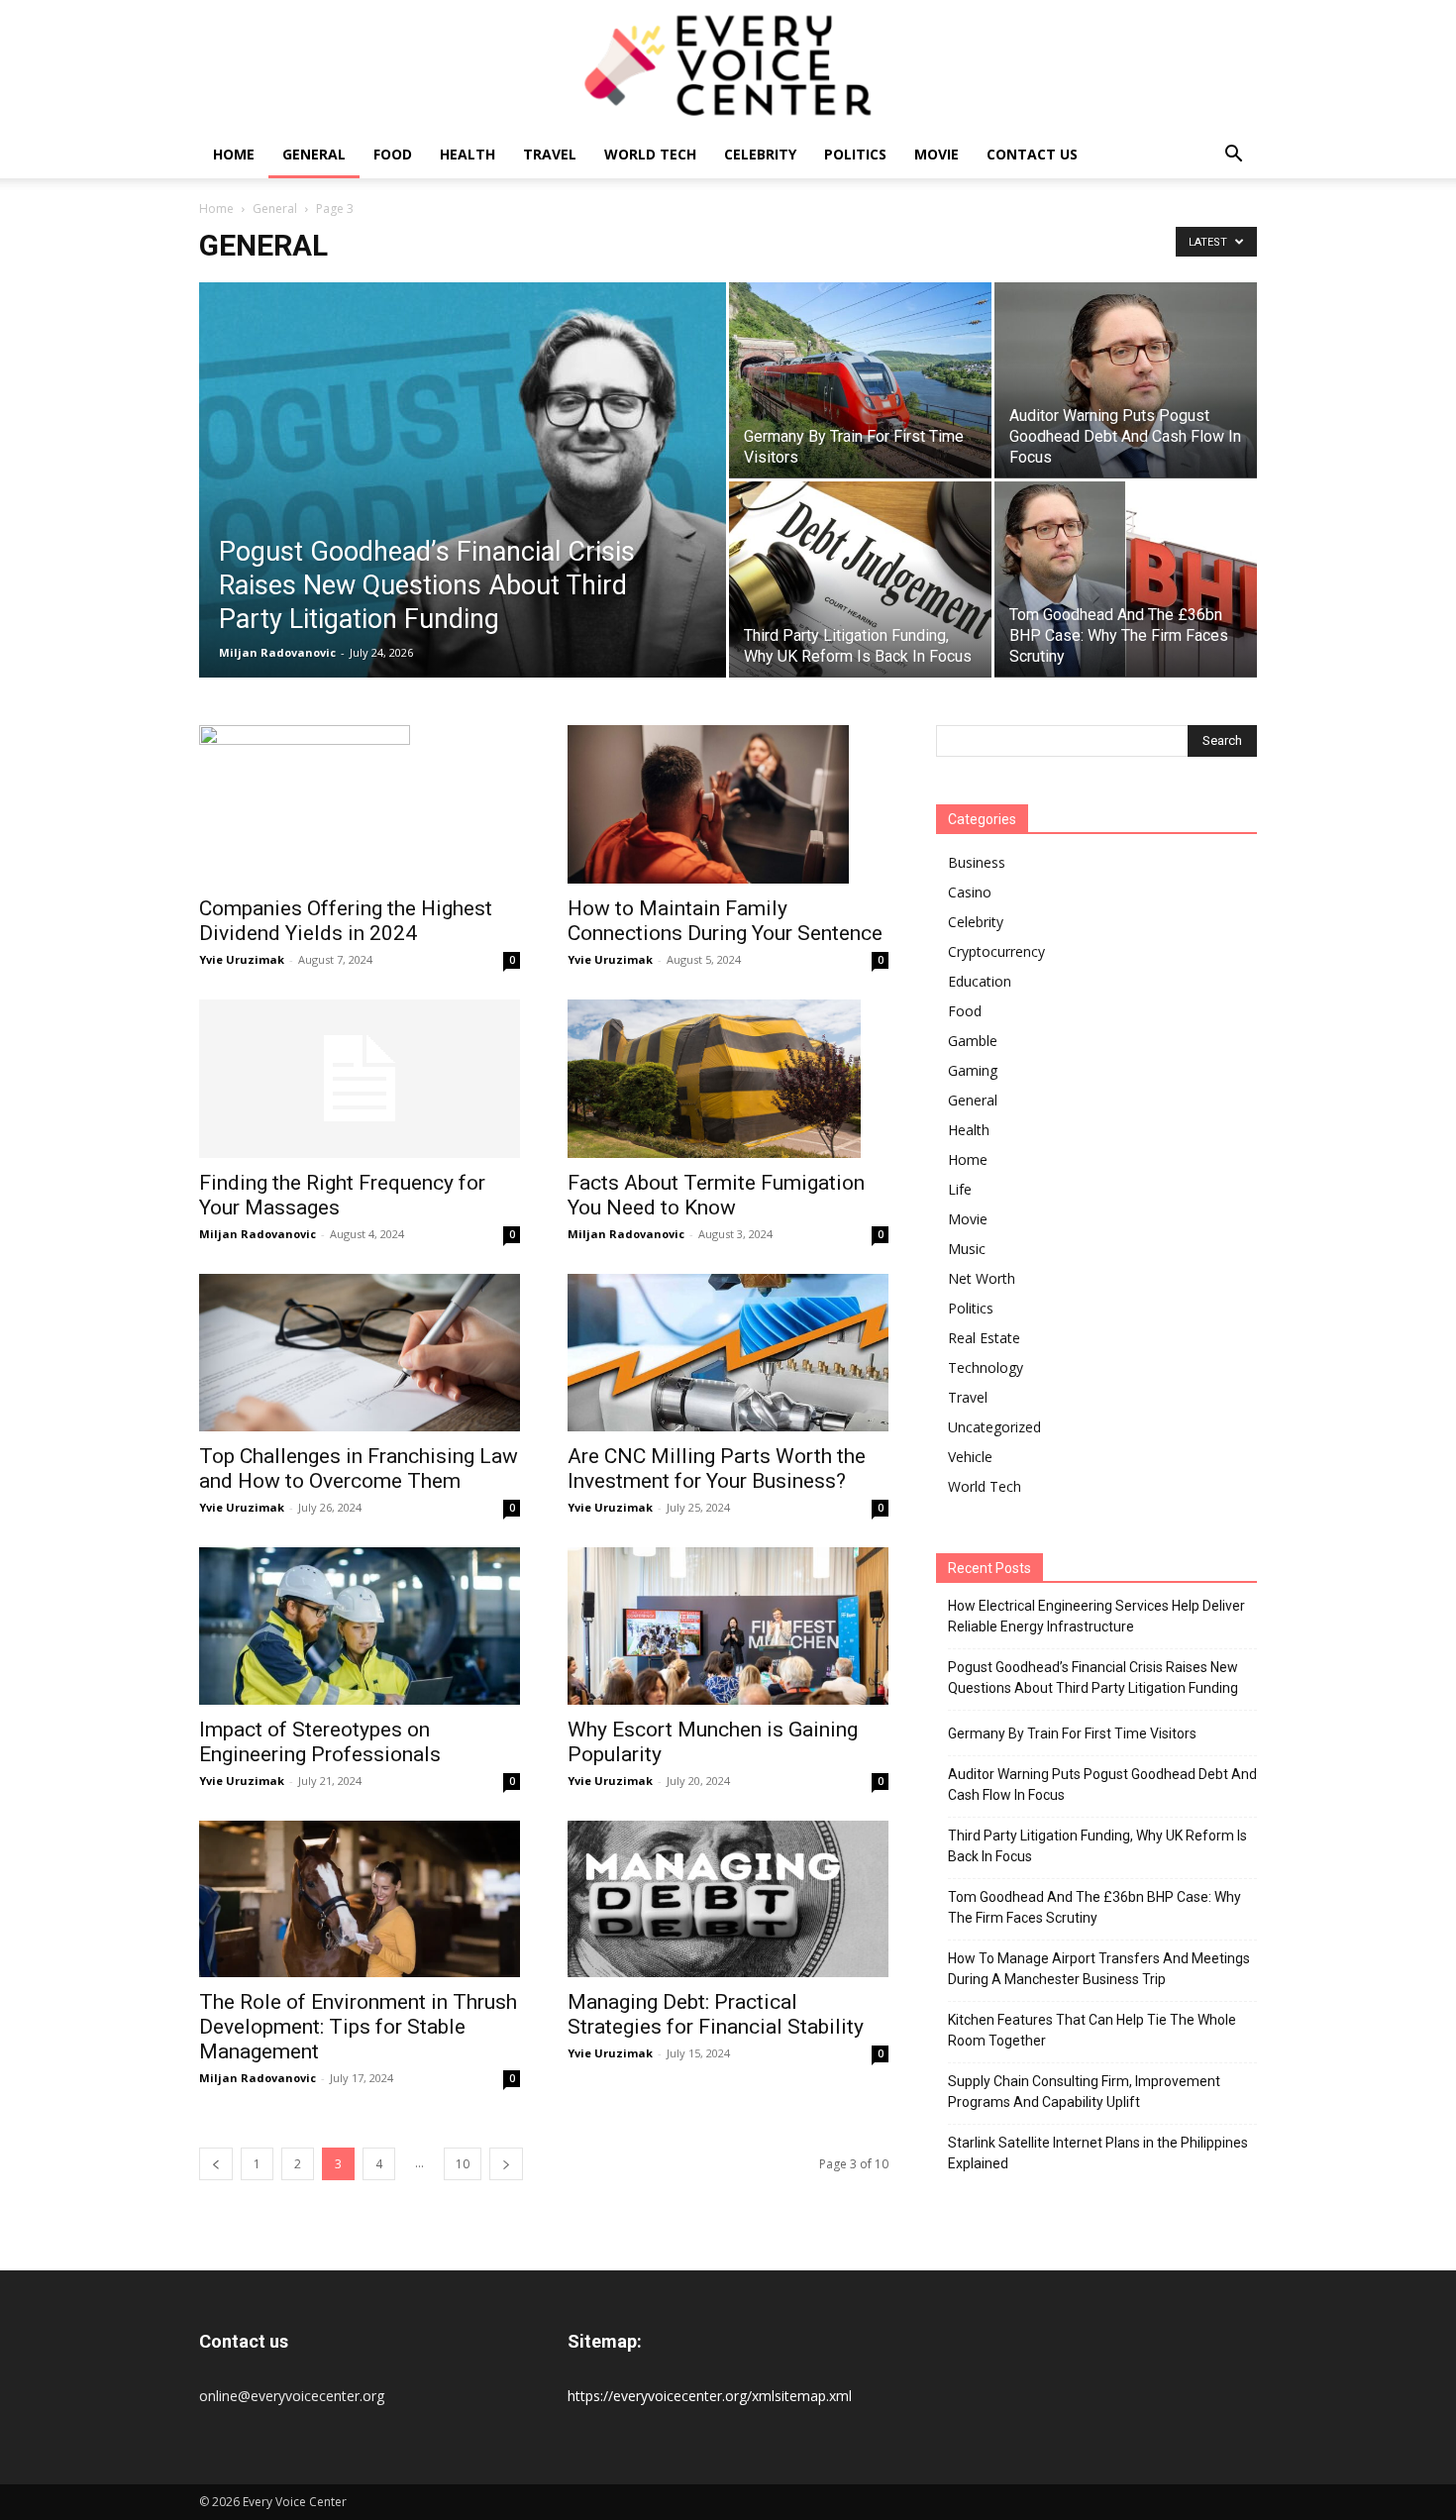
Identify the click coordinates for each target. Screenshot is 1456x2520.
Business (977, 862)
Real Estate (984, 1338)
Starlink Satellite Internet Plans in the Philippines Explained (1098, 2153)
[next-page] (506, 2164)
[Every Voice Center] (728, 65)
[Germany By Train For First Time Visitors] (860, 380)
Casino (970, 892)
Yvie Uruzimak (242, 959)
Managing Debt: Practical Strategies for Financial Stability (716, 2014)
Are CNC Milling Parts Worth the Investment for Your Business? (717, 1469)
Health (468, 154)
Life (960, 1189)
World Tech (650, 154)
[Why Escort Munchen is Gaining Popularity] (728, 1626)
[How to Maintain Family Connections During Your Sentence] (728, 804)
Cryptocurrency (996, 951)
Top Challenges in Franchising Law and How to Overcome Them (359, 1469)
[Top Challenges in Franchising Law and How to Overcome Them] (360, 1353)
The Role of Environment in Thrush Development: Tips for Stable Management (358, 2027)
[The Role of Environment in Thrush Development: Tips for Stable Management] (360, 1899)
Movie (936, 154)
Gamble (973, 1041)
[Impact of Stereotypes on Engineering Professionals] (360, 1626)
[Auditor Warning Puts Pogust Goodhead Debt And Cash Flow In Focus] (1126, 380)
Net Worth (982, 1278)
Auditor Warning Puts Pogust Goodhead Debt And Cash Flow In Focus (1102, 1785)
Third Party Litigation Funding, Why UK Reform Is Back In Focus (1097, 1846)
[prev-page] (216, 2164)
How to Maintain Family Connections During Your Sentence (725, 921)
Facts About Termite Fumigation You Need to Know (716, 1195)
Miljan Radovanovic (277, 652)
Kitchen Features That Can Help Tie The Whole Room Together (1092, 2030)
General (314, 154)
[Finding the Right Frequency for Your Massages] (360, 1079)
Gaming (973, 1070)
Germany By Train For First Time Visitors (1072, 1733)
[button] (1233, 156)
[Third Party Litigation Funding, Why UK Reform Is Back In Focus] (860, 579)
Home (234, 154)
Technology (986, 1367)
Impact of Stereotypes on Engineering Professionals (320, 1742)
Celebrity (760, 154)
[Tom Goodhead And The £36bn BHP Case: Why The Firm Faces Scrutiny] (1126, 579)
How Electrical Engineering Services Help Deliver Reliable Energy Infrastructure (1096, 1616)
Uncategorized (994, 1427)
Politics (855, 154)
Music (967, 1249)
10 (463, 2164)
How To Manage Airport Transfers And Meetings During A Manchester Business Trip (1099, 1969)
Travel (550, 154)
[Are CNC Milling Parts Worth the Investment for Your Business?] (728, 1353)
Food (393, 154)
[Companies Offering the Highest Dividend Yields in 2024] (360, 804)
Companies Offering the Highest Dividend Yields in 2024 (346, 921)
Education (980, 981)
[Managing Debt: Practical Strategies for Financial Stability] (728, 1899)
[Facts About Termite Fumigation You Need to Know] (728, 1079)
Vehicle (970, 1457)
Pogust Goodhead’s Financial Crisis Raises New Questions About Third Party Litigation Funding (1093, 1678)
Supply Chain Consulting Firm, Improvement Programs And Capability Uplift (1084, 2092)
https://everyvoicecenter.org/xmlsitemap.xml (710, 2396)
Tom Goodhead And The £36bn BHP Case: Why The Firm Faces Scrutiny (1094, 1907)
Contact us (1032, 154)
